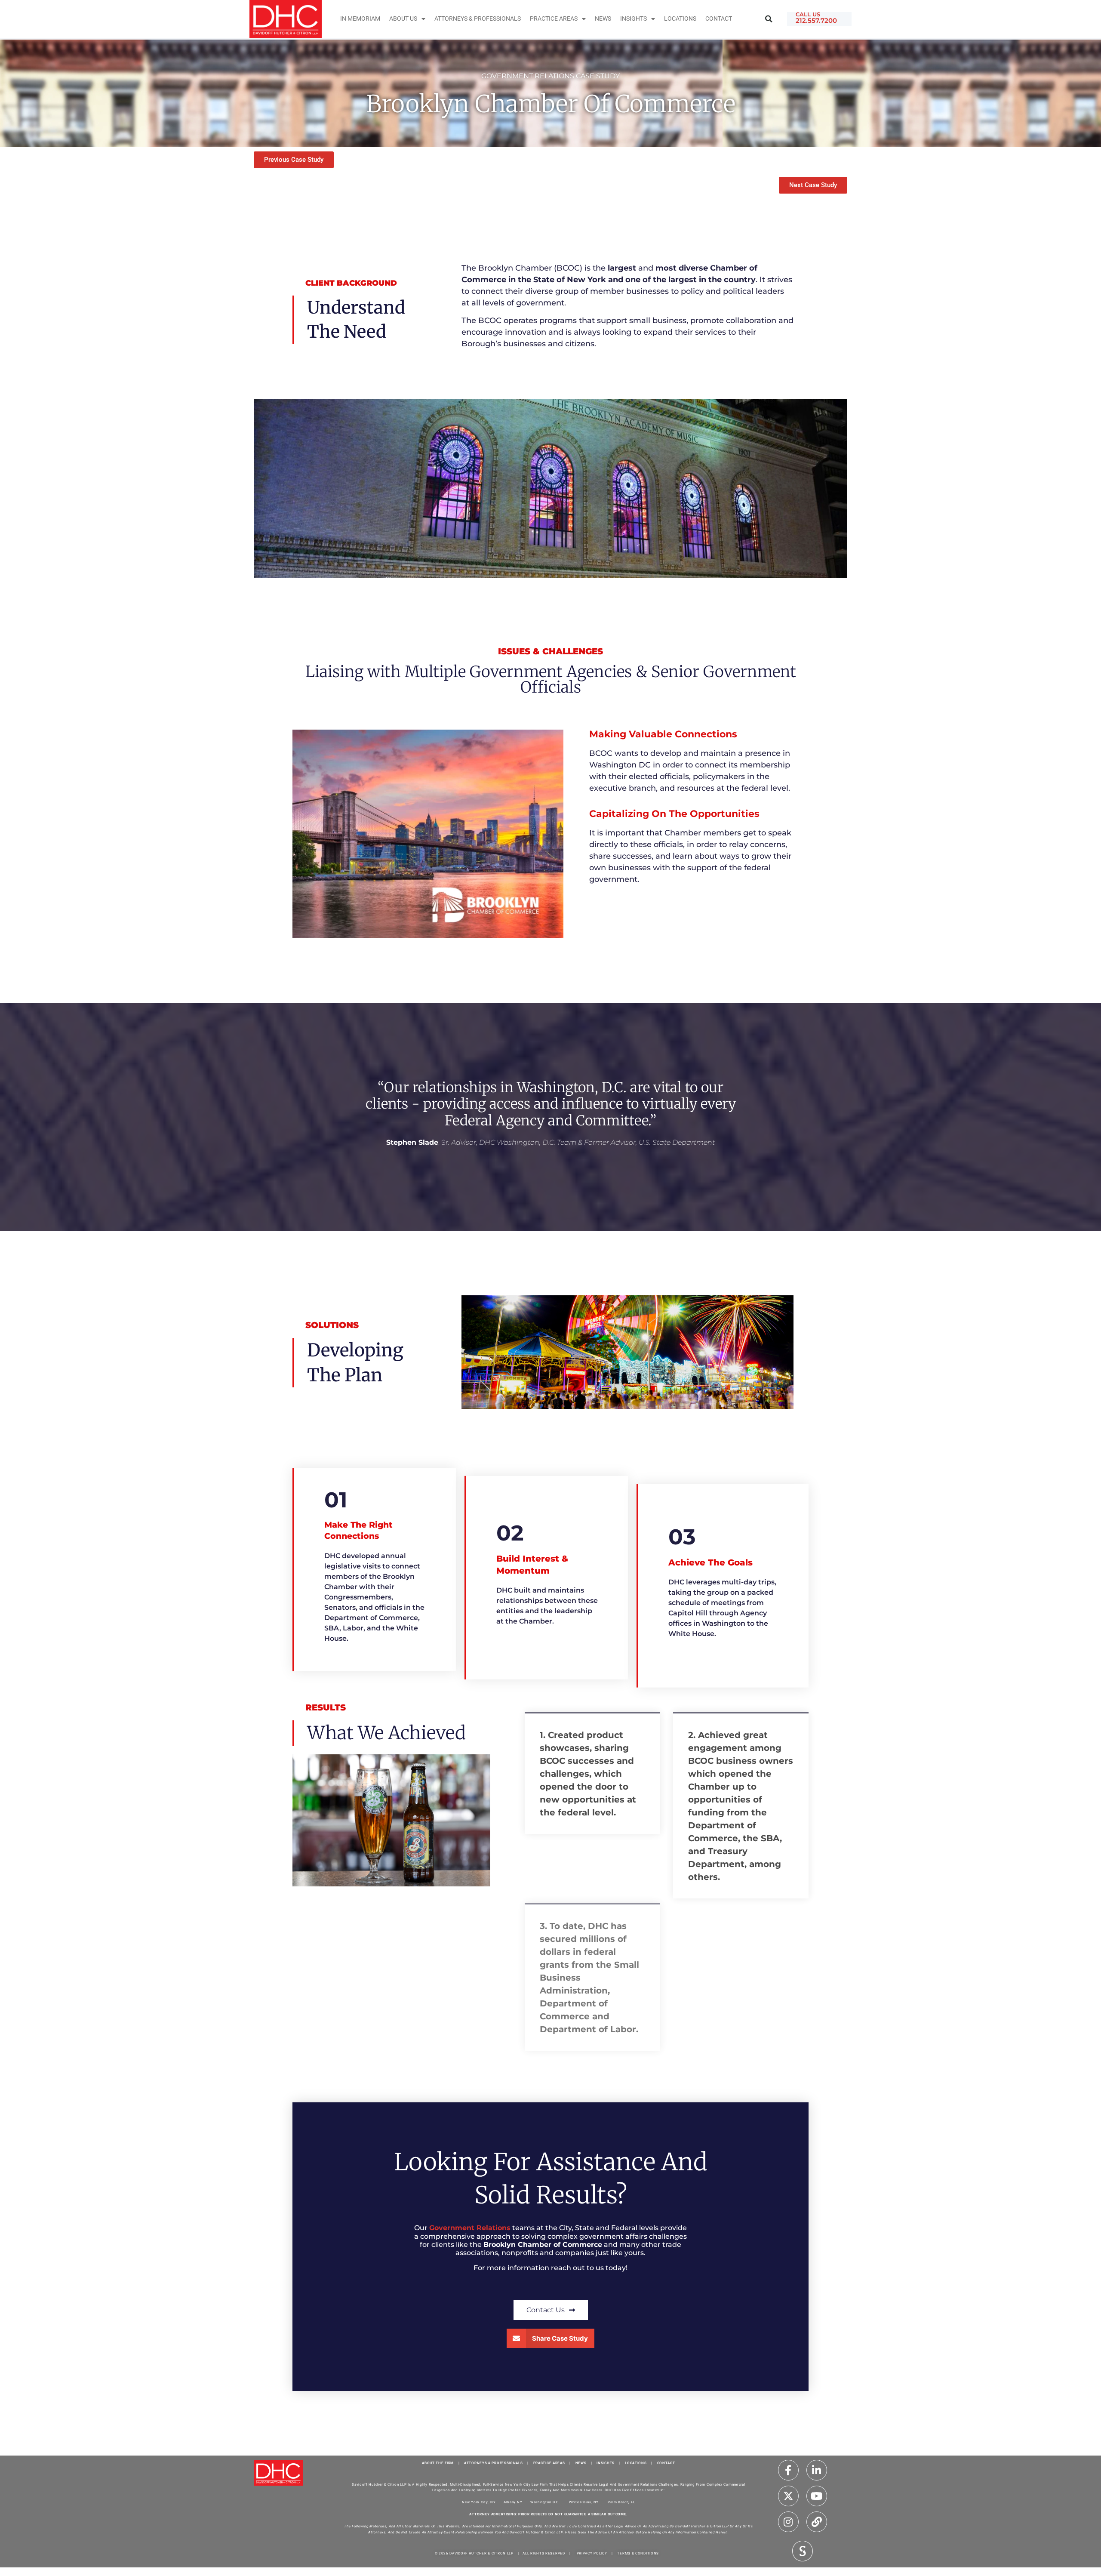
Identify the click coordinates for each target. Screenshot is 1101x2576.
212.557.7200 (816, 20)
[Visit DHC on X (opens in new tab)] (788, 2496)
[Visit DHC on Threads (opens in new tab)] (817, 2522)
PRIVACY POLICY (592, 2553)
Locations (680, 19)
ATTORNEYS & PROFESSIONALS (494, 2463)
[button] (769, 19)
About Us (403, 19)
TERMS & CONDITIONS (638, 2553)
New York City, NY (479, 2502)
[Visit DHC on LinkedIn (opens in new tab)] (817, 2470)
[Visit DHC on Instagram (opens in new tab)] (788, 2522)
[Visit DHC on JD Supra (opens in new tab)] (803, 2551)
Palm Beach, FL (621, 2502)
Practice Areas (554, 19)
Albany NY (513, 2502)
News (603, 19)
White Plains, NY (584, 2502)
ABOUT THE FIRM (438, 2463)
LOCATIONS (636, 2463)
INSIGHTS (634, 19)
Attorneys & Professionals (478, 19)
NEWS (581, 2463)
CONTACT (666, 2463)
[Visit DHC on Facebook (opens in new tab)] (788, 2470)
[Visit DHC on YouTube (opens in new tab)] (817, 2496)
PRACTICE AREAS (549, 2463)
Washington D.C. (546, 2502)
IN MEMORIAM (360, 19)
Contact (719, 19)
